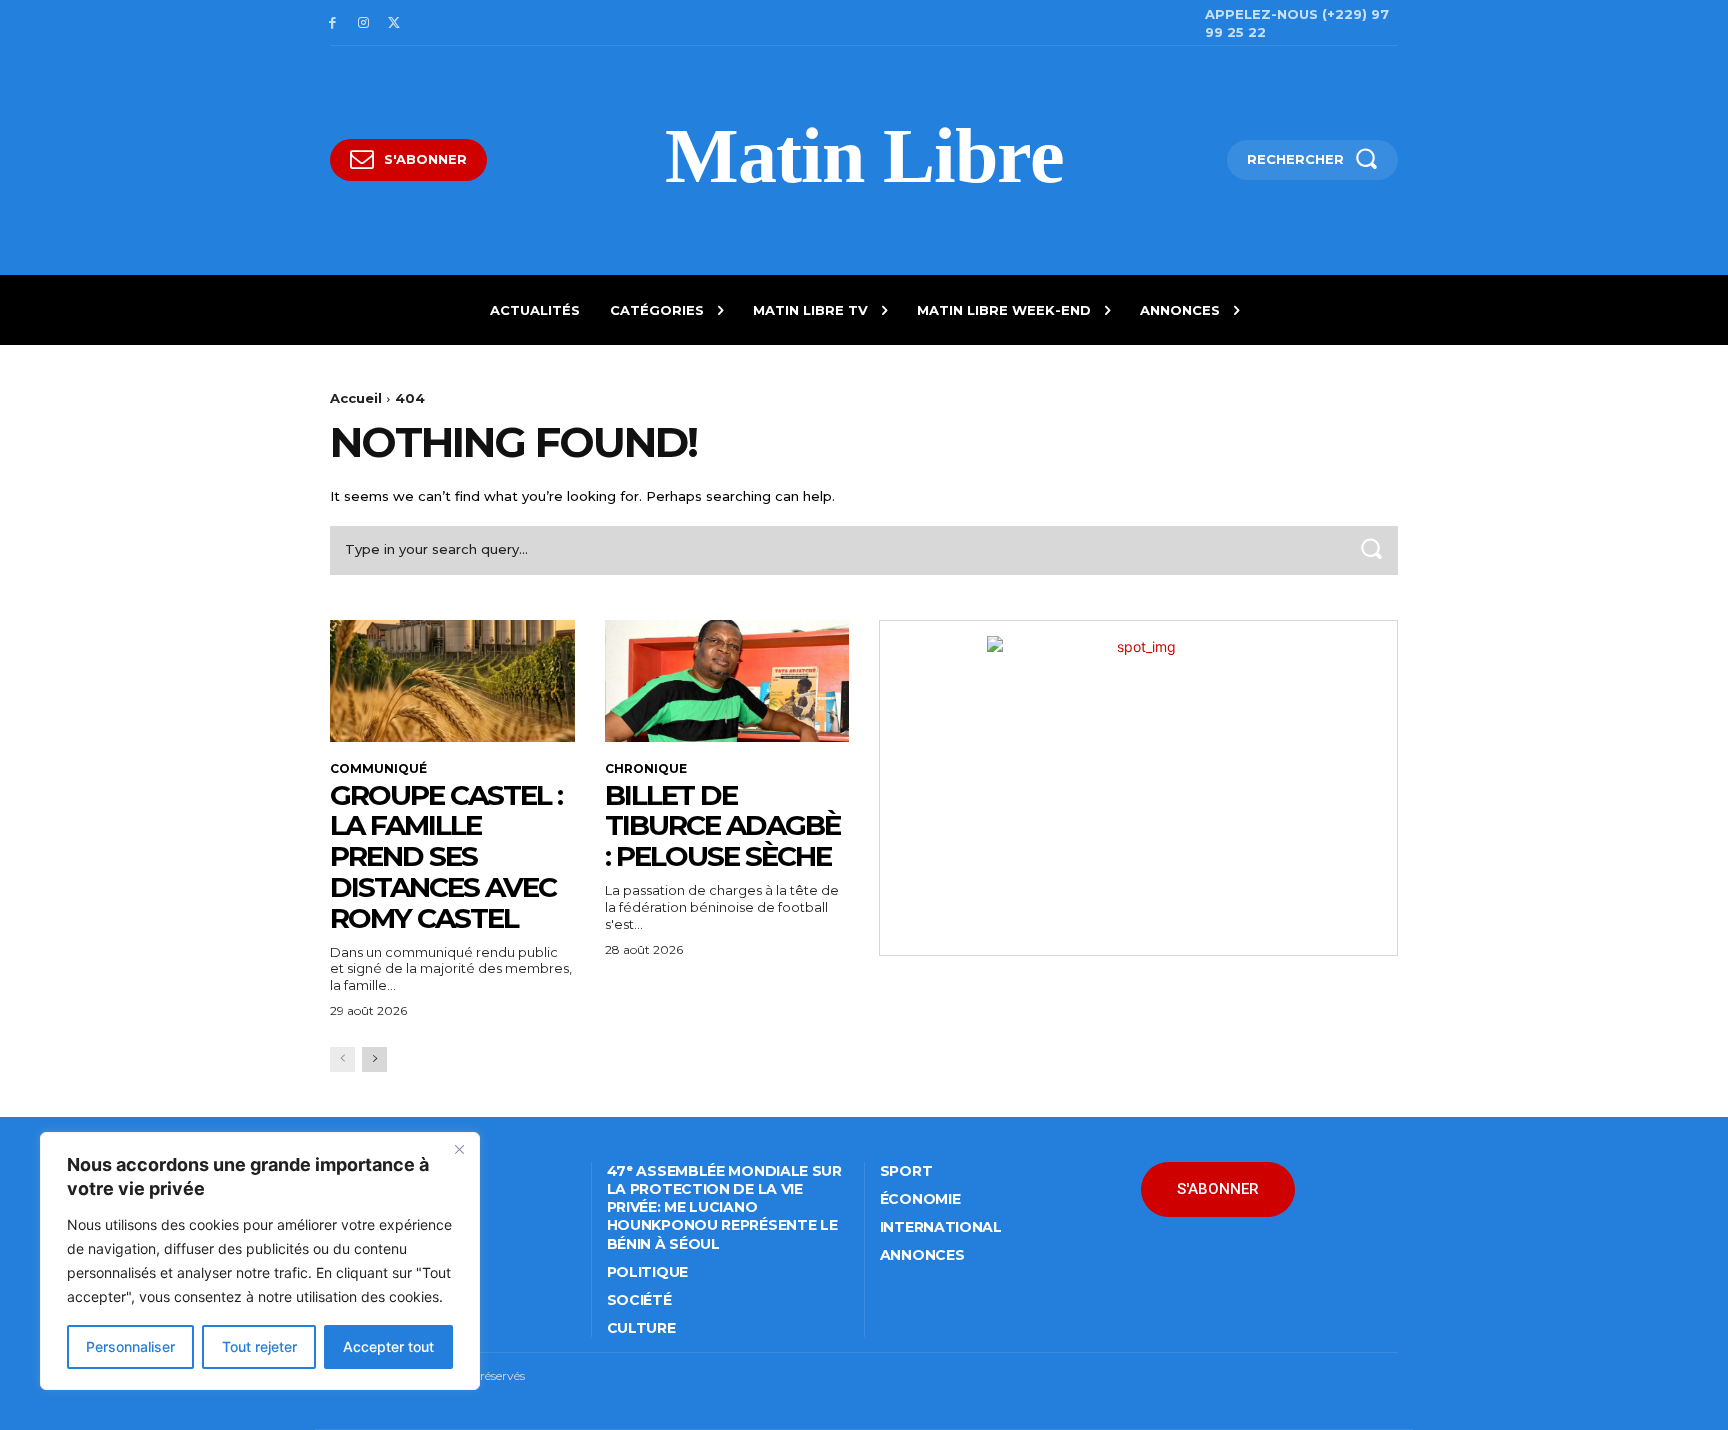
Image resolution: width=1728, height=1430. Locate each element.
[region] (260, 1261)
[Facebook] (332, 23)
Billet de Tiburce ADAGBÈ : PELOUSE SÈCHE (722, 826)
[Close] (459, 1149)
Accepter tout (388, 1346)
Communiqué (378, 769)
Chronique (646, 769)
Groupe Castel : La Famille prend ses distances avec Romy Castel (446, 856)
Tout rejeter (259, 1346)
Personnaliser (130, 1346)
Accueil (356, 398)
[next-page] (374, 1059)
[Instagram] (363, 23)
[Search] (1371, 550)
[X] (394, 23)
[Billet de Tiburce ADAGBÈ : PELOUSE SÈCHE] (727, 681)
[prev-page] (342, 1059)
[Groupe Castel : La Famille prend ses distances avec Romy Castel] (452, 681)
